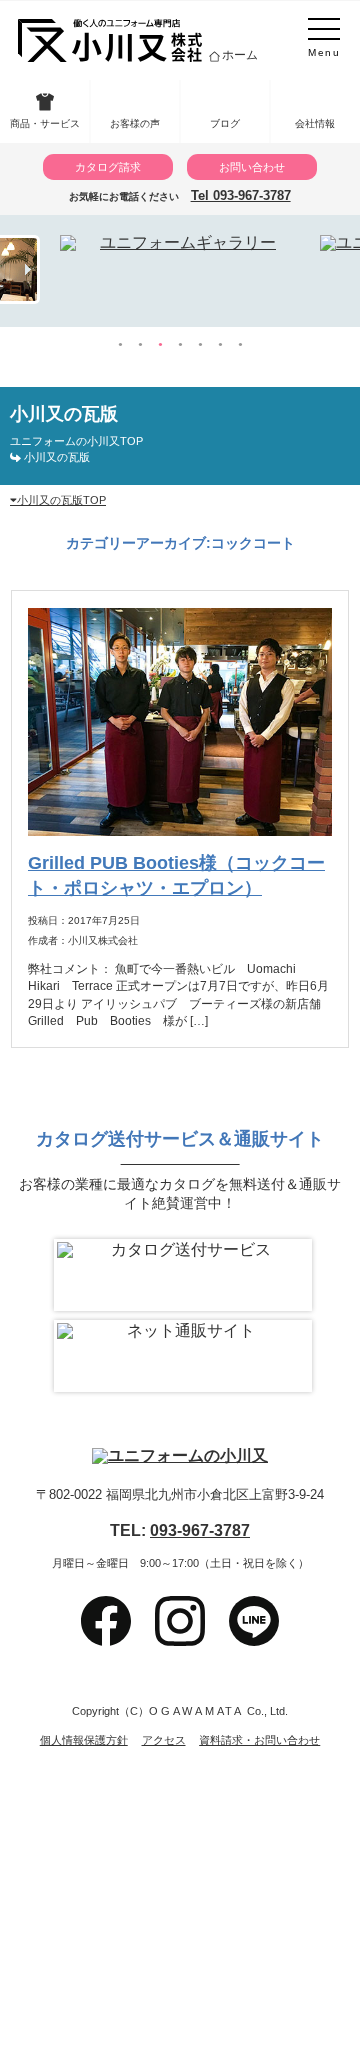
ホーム (240, 55)
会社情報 (315, 123)
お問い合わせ (252, 167)
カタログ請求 (108, 167)
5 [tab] (200, 345)
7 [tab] (240, 345)
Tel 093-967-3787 (241, 195)
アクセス (164, 1740)
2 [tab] (140, 345)
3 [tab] (160, 345)
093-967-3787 (200, 1530)
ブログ (225, 123)
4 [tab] (180, 345)
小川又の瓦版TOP (61, 500)
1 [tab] (120, 345)
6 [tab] (220, 345)
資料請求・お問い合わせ (259, 1740)
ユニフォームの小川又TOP (76, 441)
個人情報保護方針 (84, 1740)
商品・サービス (45, 123)
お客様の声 (135, 123)
